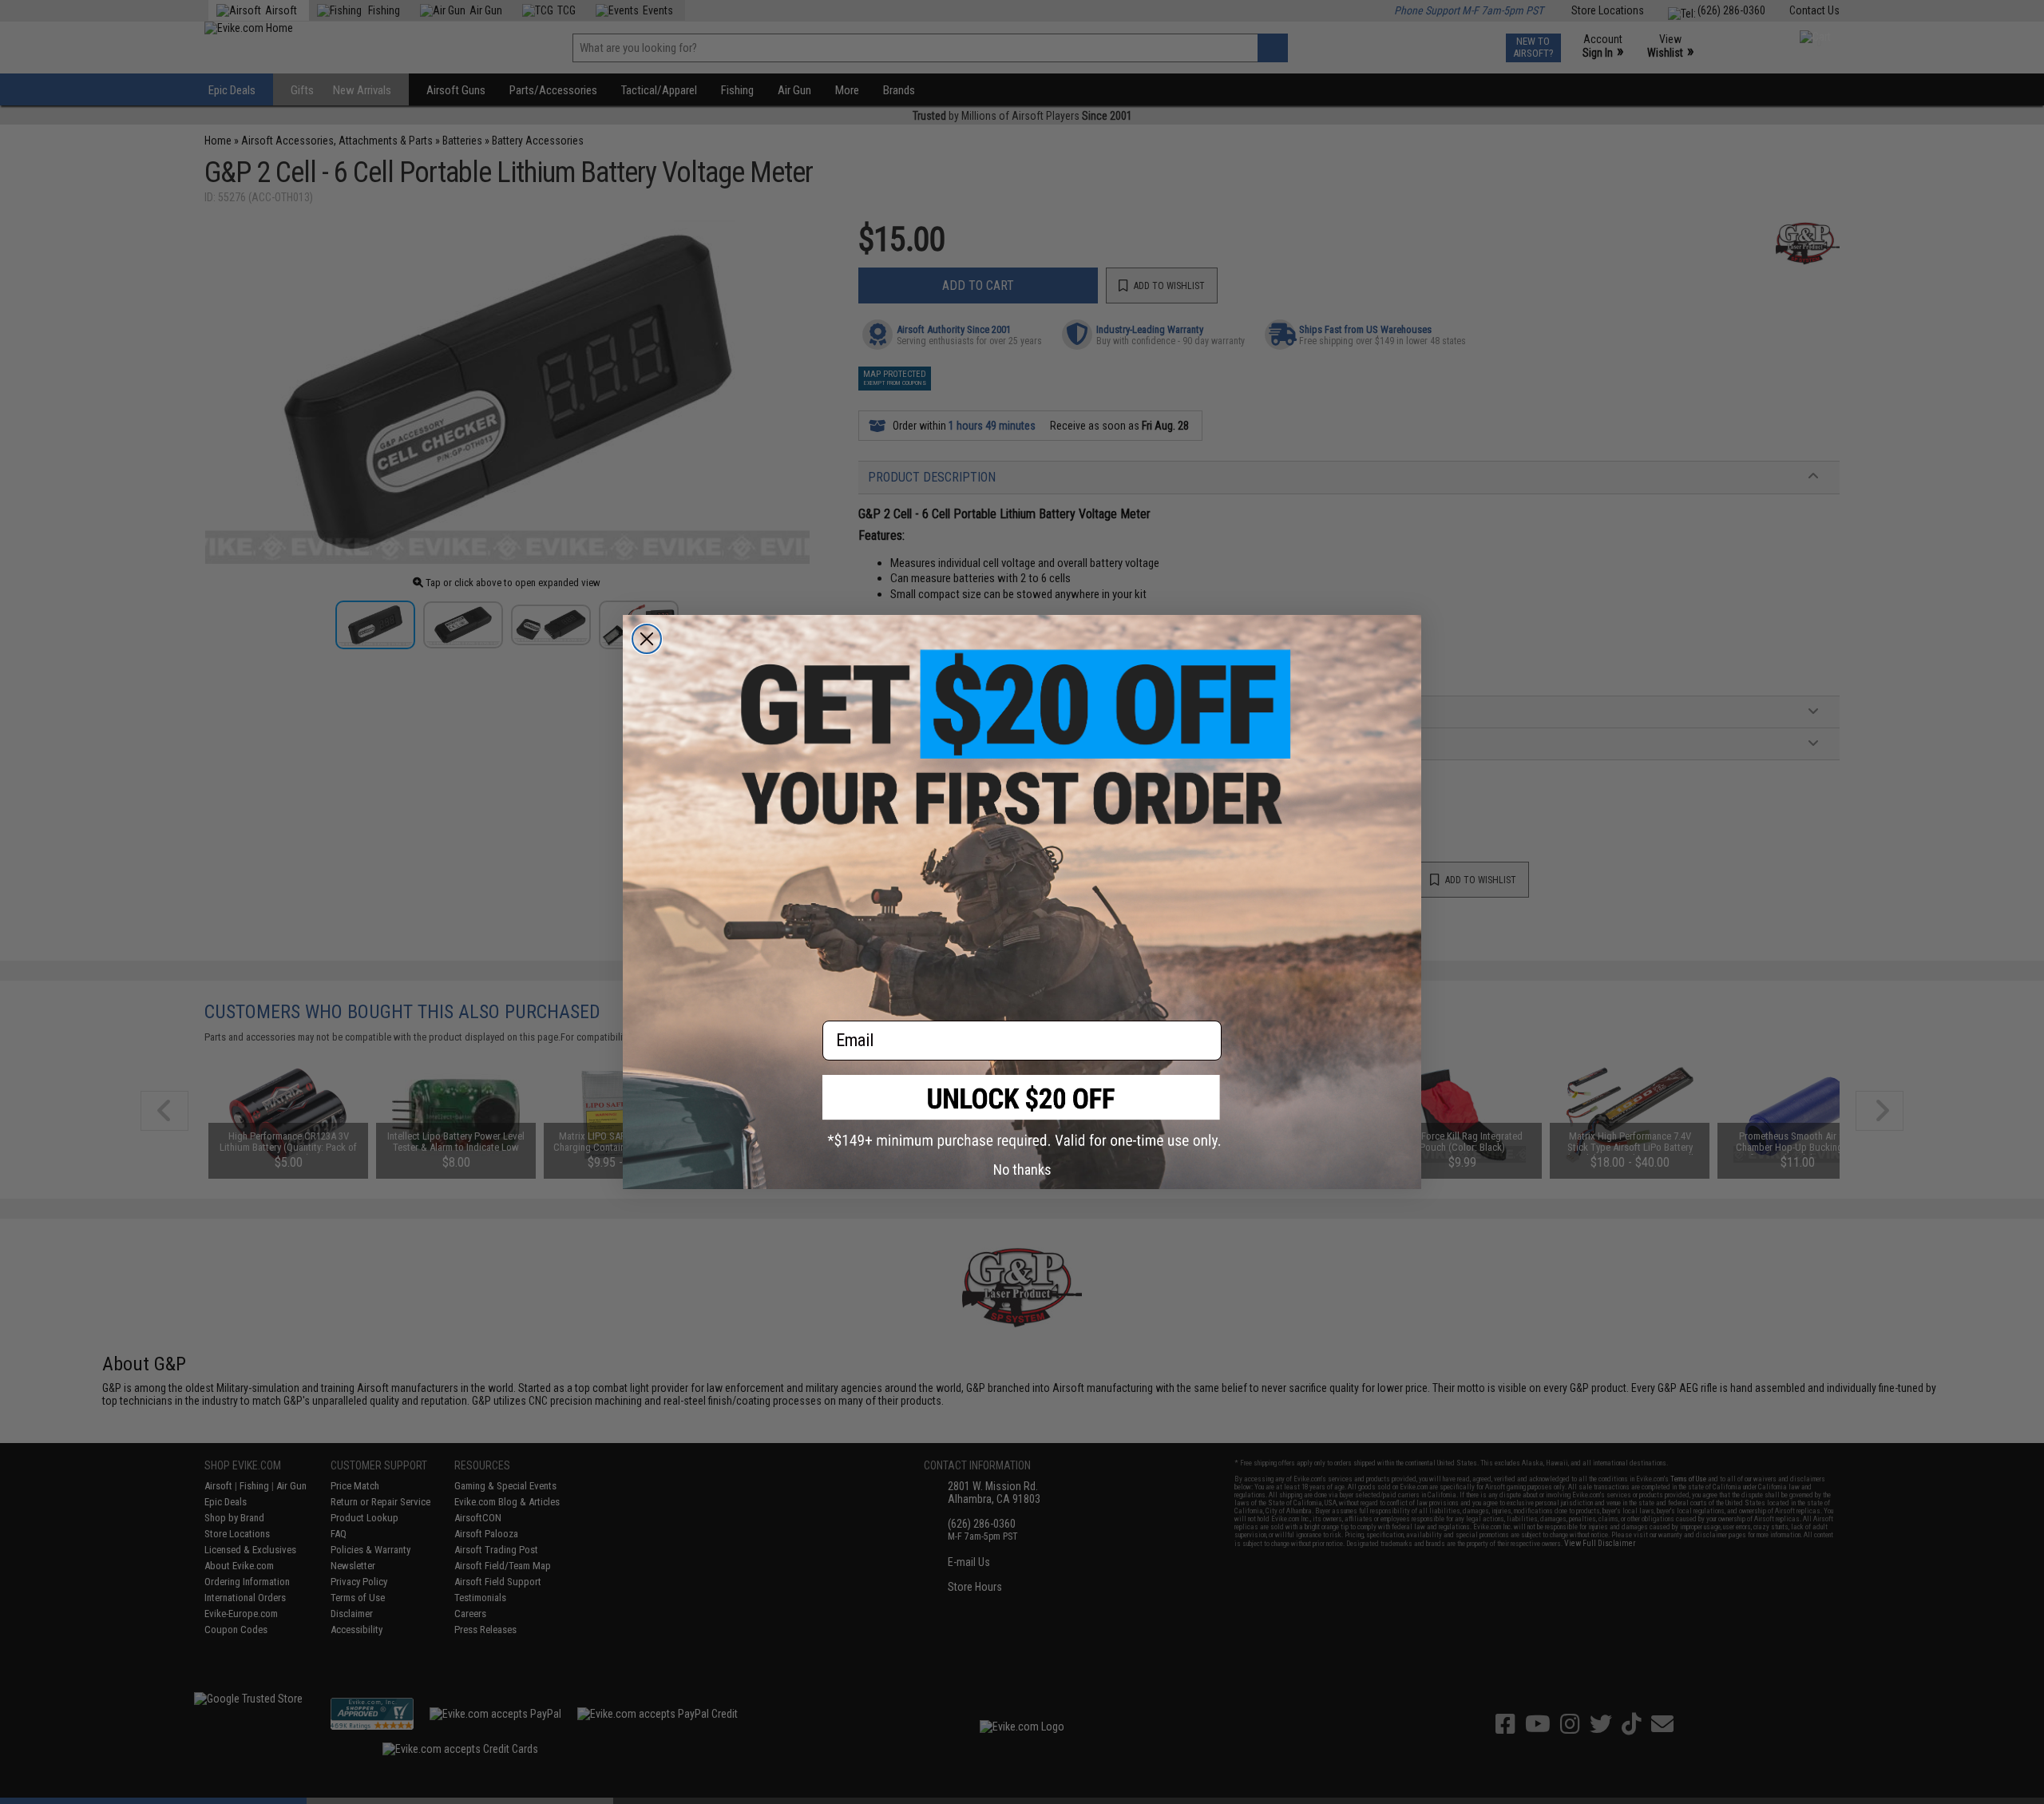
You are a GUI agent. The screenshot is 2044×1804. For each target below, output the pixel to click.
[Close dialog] (647, 639)
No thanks (1022, 1170)
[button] (1022, 1112)
